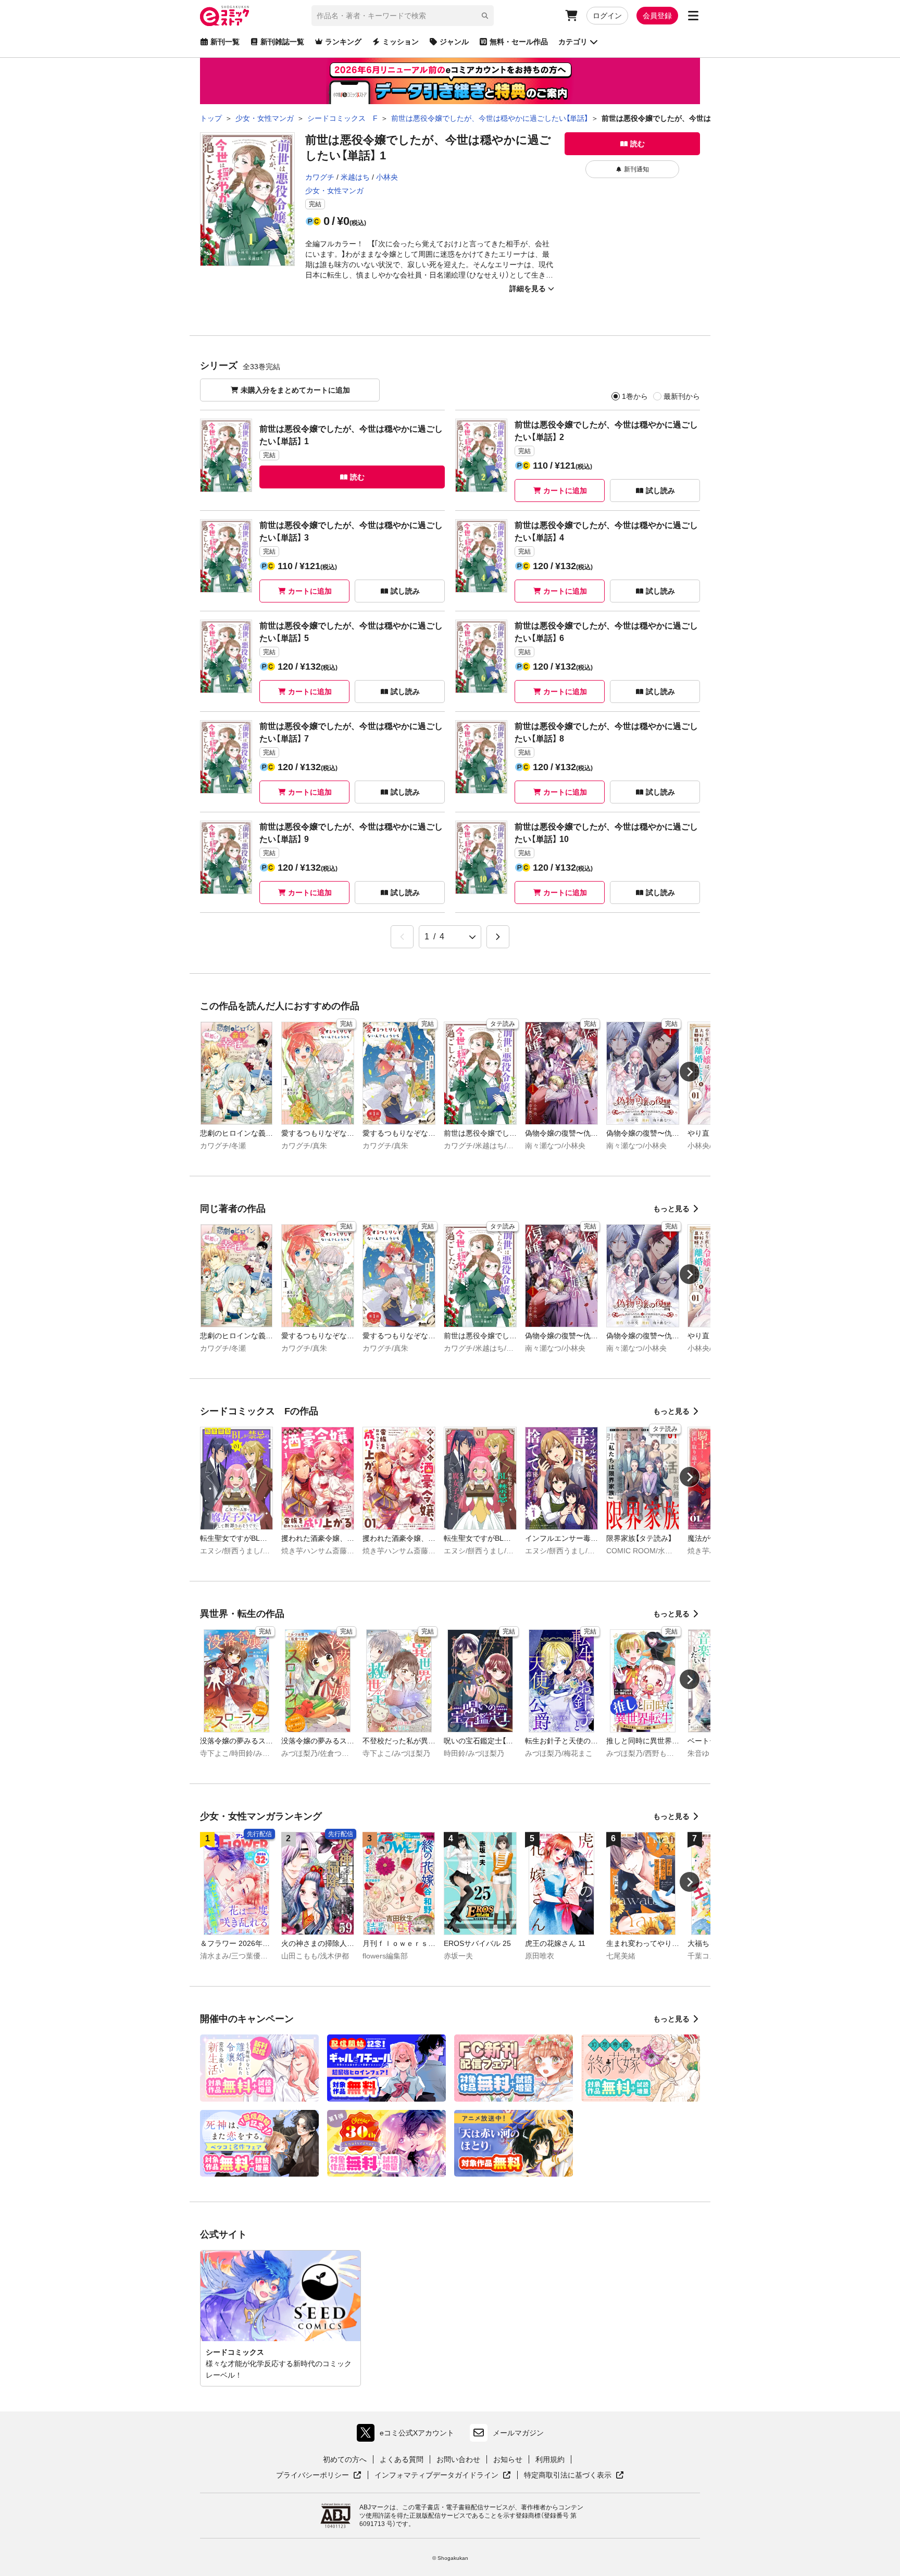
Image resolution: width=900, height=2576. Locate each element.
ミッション (401, 42)
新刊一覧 (225, 42)
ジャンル (454, 42)
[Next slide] (690, 1072)
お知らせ (508, 2459)
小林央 (387, 177)
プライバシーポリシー (319, 2476)
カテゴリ (573, 42)
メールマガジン (518, 2433)
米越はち (355, 177)
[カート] (571, 16)
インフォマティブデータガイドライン (436, 2476)
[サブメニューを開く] (693, 16)
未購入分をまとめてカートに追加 (295, 390)
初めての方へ (345, 2459)
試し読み (660, 491)
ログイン (607, 16)
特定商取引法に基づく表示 (574, 2476)
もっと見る (671, 1209)
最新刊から (682, 396)
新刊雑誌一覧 (282, 42)
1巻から (635, 396)
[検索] (485, 16)
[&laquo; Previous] (402, 937)
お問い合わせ (458, 2459)
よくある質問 (402, 2459)
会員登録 (657, 16)
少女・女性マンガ (334, 191)
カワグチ (320, 177)
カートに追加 (565, 491)
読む (637, 144)
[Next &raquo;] (498, 937)
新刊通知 (636, 169)
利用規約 (550, 2459)
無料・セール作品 (519, 42)
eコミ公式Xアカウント (408, 2435)
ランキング (343, 42)
